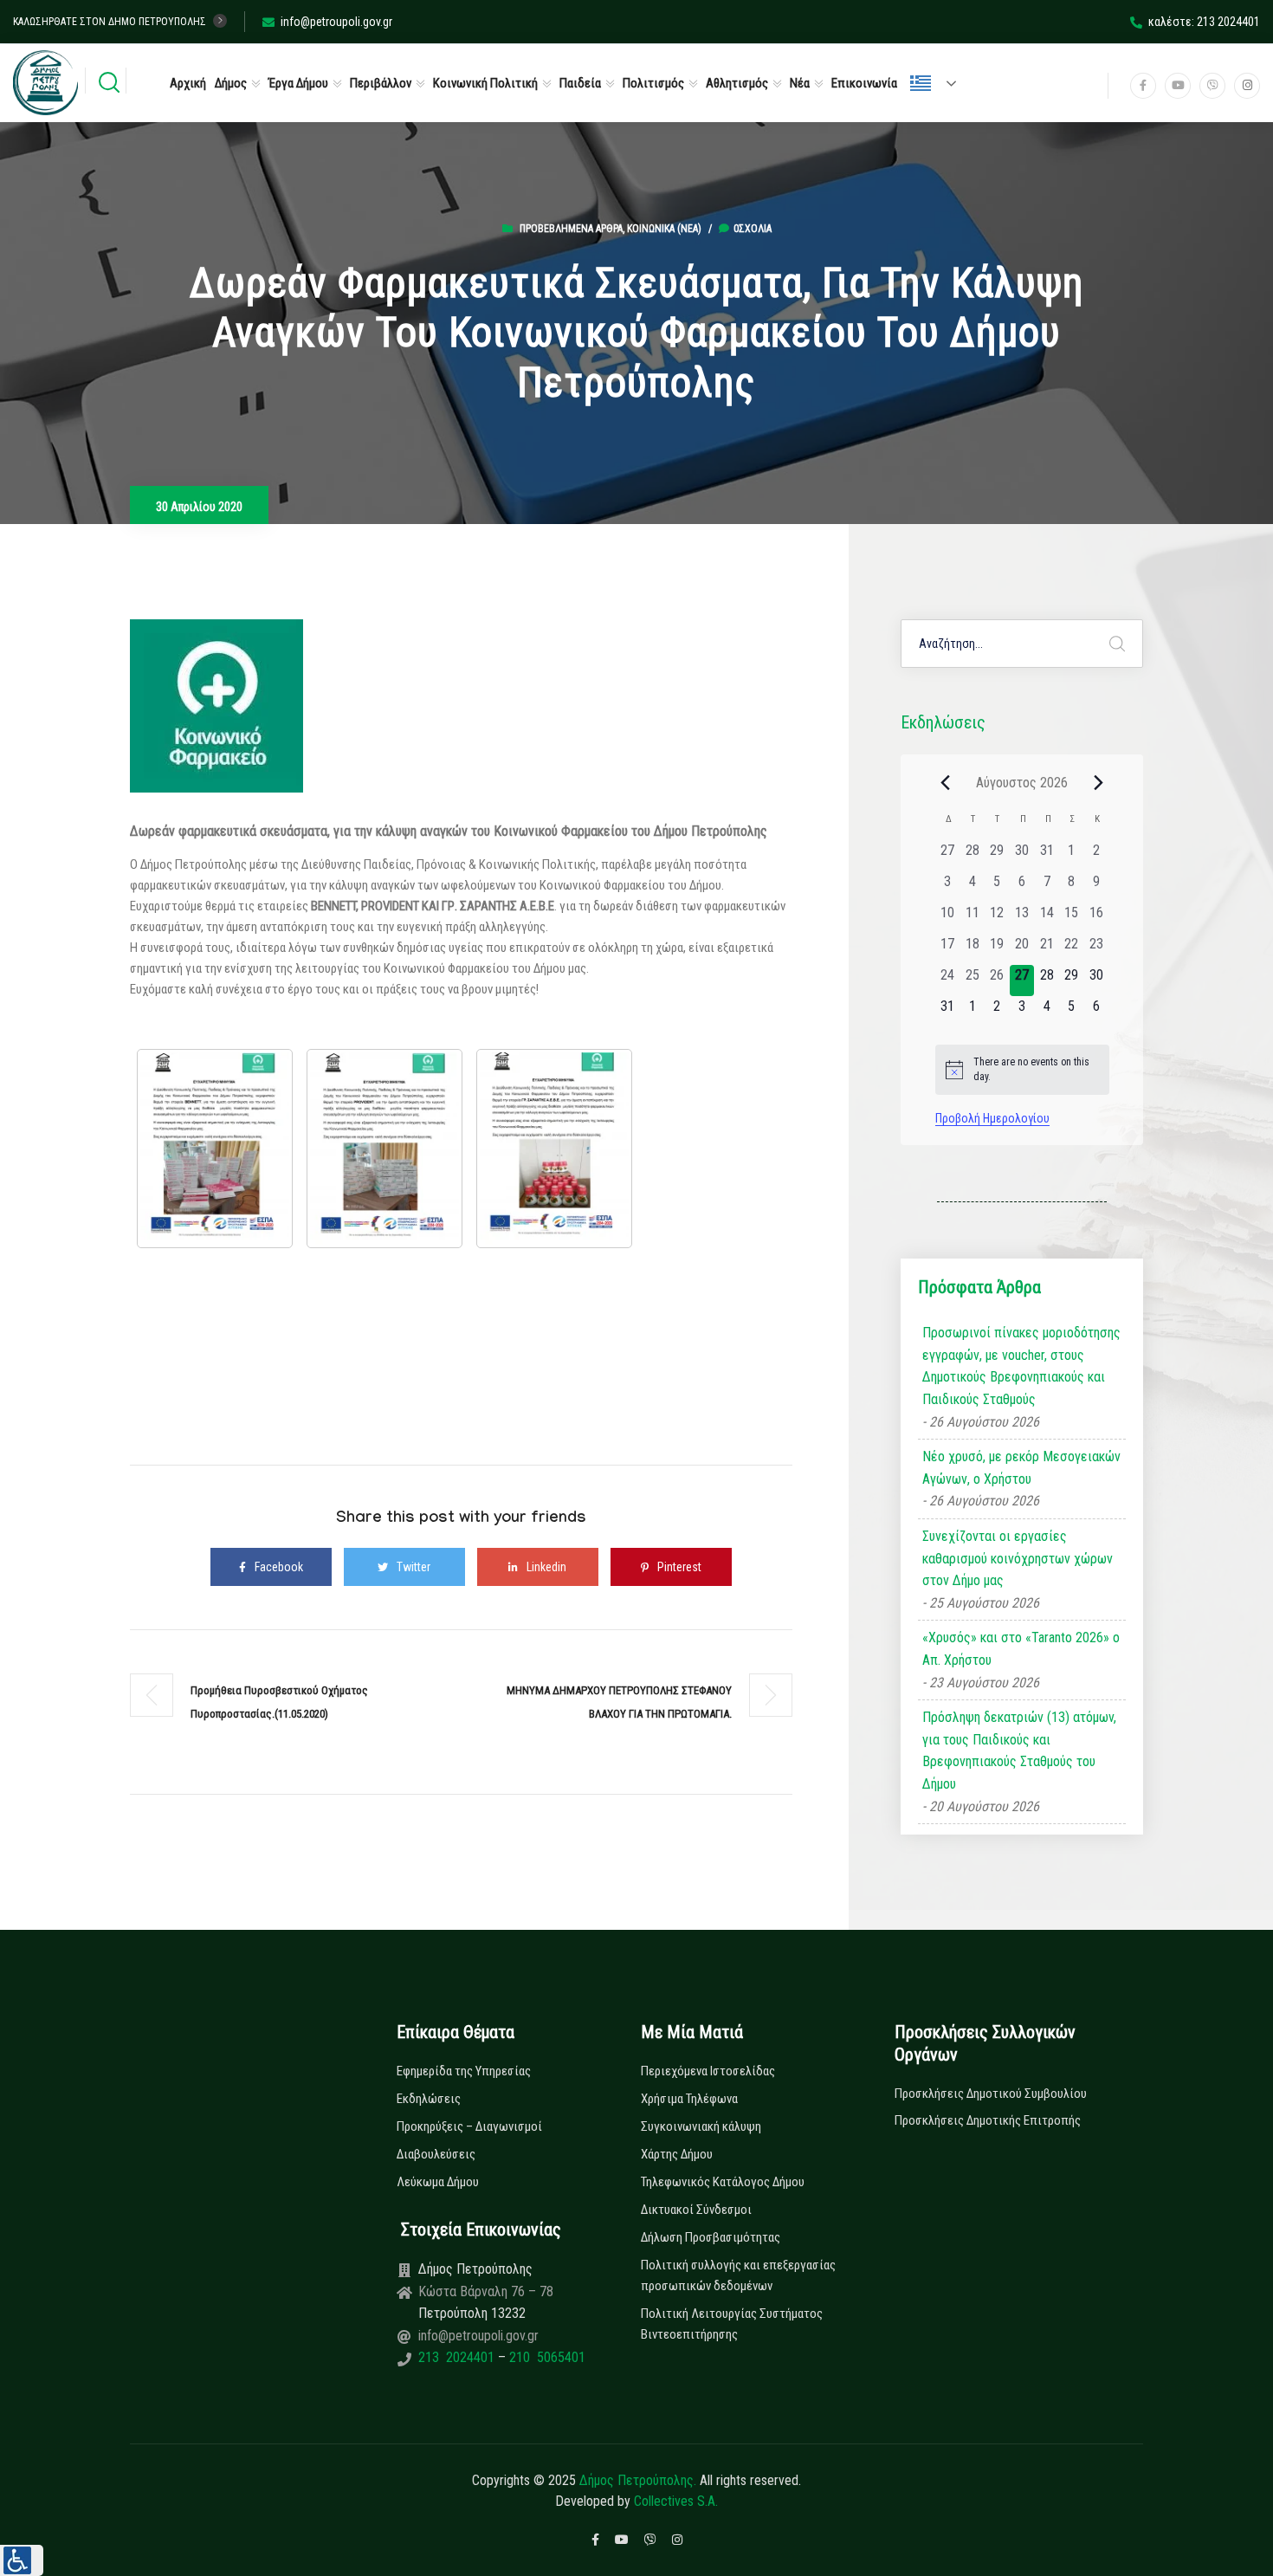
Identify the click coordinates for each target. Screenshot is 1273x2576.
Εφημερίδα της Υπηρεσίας (464, 2071)
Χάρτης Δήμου (677, 2154)
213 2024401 (458, 2357)
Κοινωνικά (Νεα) (664, 229)
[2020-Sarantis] (554, 1149)
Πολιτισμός (653, 83)
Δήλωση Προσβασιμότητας (711, 2237)
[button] (22, 2560)
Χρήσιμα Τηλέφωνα (689, 2099)
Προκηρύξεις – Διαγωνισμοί (469, 2126)
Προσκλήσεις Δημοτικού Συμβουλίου (991, 2094)
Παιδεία (580, 83)
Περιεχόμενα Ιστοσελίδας (708, 2071)
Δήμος (231, 83)
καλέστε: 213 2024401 (1204, 22)
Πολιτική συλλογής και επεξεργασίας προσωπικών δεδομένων (738, 2275)
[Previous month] (946, 782)
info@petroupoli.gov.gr (336, 22)
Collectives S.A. (676, 2501)
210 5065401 (546, 2357)
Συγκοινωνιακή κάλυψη (701, 2126)
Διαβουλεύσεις (436, 2154)
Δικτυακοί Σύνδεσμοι (696, 2210)
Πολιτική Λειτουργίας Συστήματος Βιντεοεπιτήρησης (732, 2324)
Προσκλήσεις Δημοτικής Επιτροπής (988, 2120)
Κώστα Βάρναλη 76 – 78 (486, 2291)
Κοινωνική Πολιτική (485, 83)
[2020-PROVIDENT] (384, 1149)
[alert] (1022, 1069)
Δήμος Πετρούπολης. (638, 2480)
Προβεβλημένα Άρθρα (571, 229)
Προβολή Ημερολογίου (992, 1118)
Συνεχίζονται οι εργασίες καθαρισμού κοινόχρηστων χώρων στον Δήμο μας (1018, 1558)
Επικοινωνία (864, 83)
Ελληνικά (940, 83)
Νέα (800, 83)
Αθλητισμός (737, 83)
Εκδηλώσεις (429, 2099)
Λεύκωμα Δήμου (438, 2182)
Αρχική (188, 83)
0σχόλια (753, 229)
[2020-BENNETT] (215, 1149)
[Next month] (1099, 782)
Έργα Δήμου (298, 83)
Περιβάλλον (381, 83)
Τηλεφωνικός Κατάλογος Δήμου (723, 2182)
